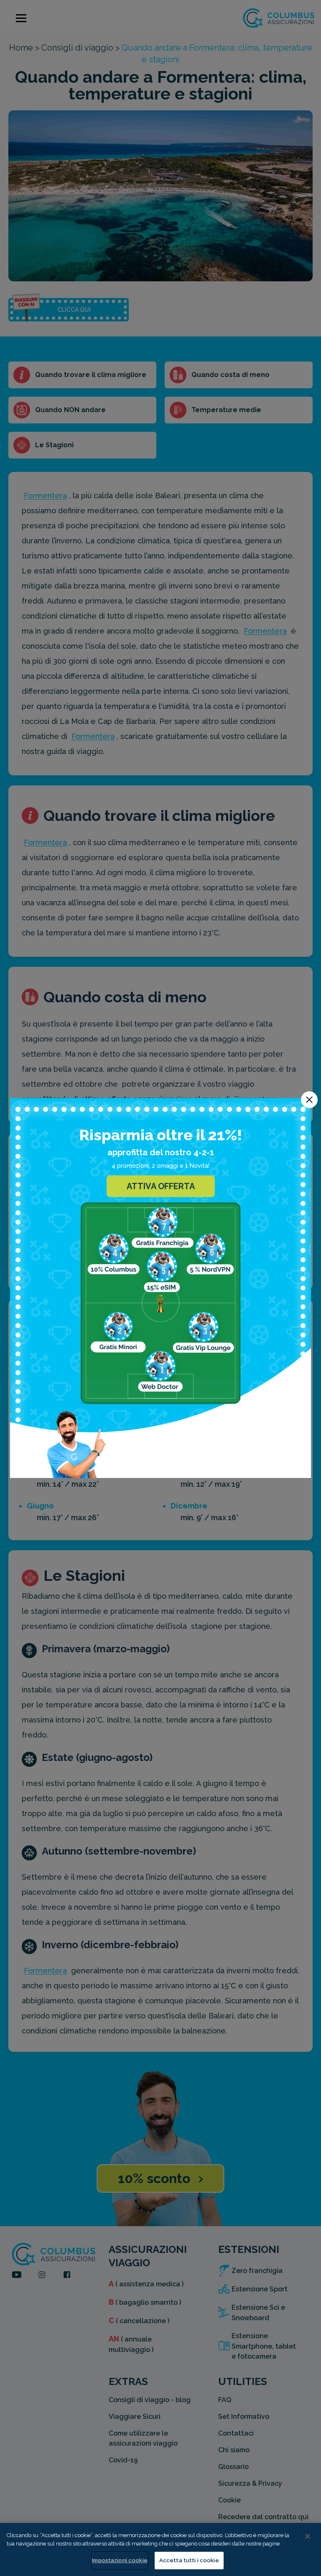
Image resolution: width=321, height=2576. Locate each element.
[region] (160, 2549)
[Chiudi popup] (309, 1100)
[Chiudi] (308, 2536)
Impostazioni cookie (120, 2560)
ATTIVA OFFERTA (161, 1186)
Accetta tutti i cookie (189, 2560)
